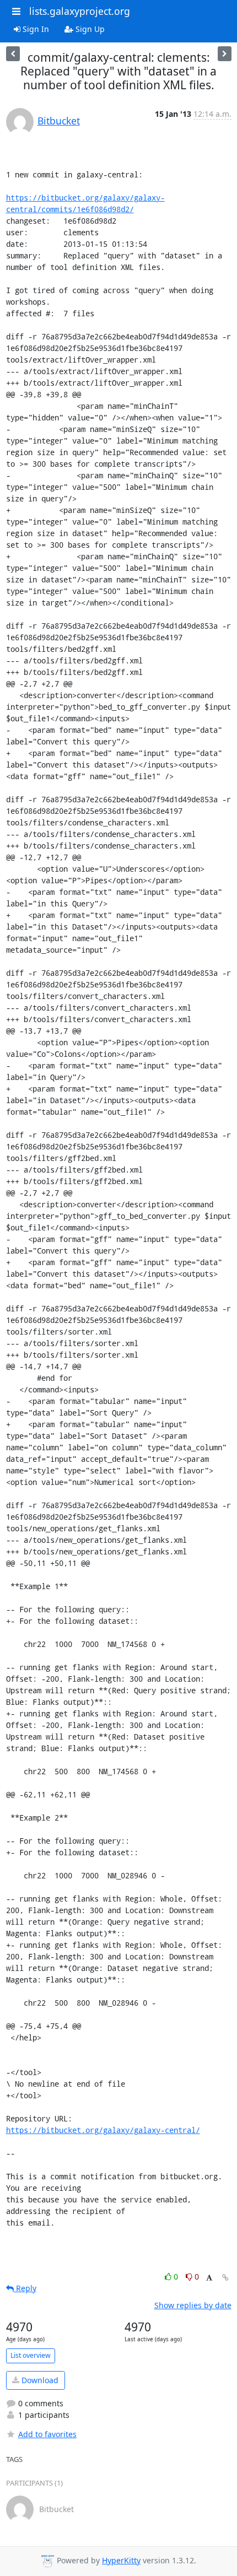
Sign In (35, 29)
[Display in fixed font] (209, 2278)
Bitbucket (59, 121)
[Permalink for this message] (225, 2278)
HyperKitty (121, 2560)
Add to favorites (47, 2434)
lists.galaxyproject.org (80, 11)
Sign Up (89, 29)
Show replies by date (193, 2305)
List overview (31, 2355)
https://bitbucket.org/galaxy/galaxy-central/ (103, 2130)
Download (39, 2380)
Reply (25, 2288)
